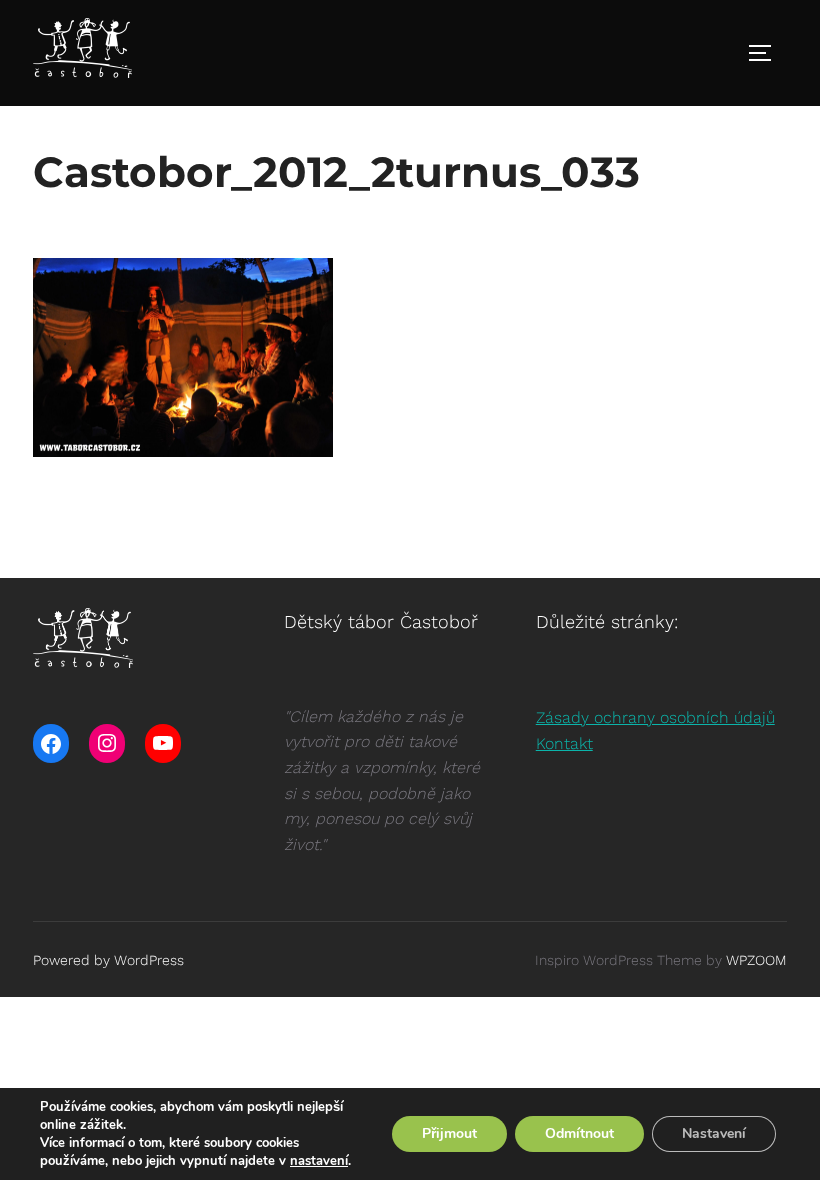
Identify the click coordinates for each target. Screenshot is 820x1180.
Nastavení (714, 1133)
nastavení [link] (319, 1161)
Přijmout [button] (449, 1133)
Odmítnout (579, 1133)
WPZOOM (756, 960)
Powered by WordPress (108, 960)
